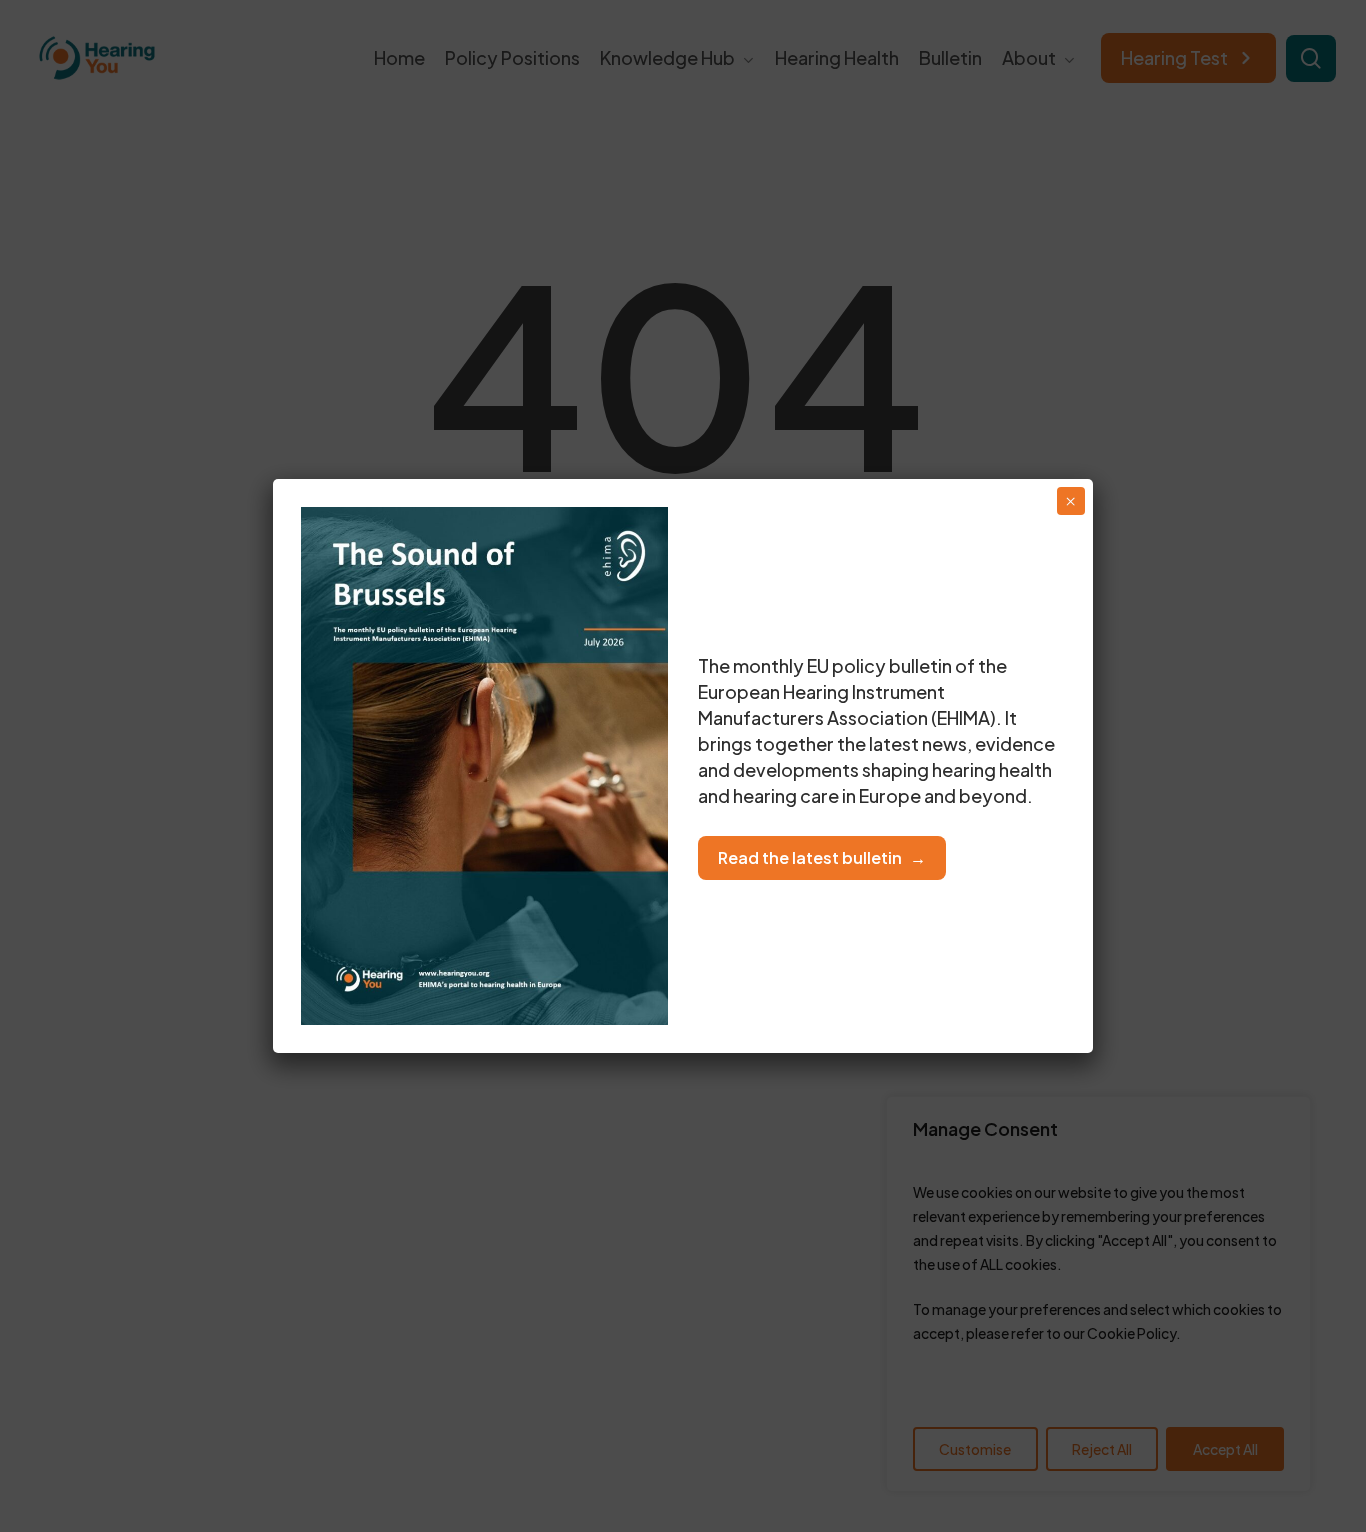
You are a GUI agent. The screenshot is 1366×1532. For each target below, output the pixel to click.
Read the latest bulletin (810, 857)
